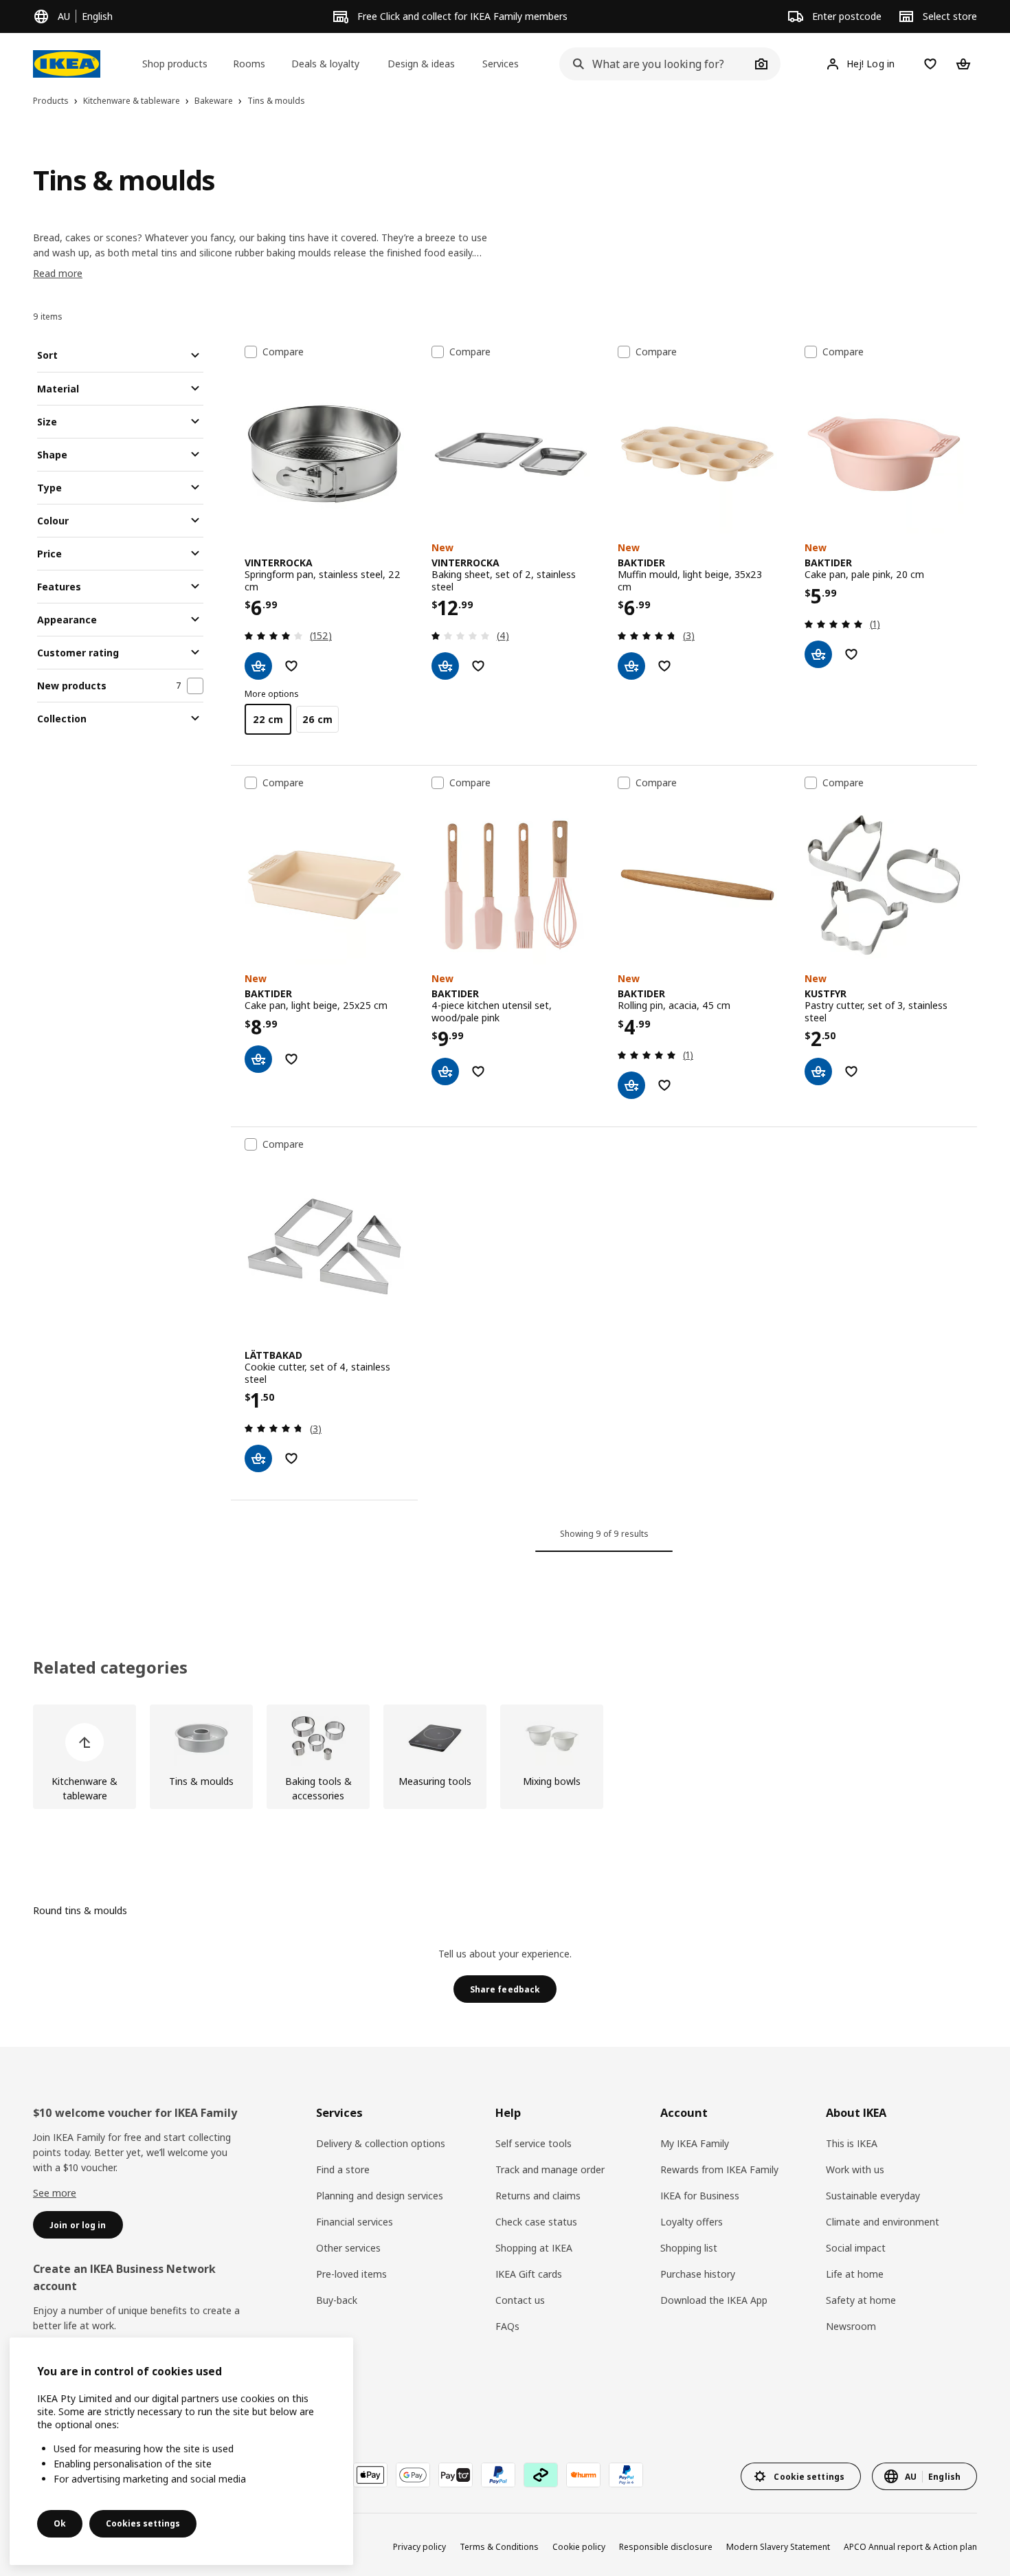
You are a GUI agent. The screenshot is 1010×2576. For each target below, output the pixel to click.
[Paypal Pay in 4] (626, 2475)
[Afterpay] (541, 2475)
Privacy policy (419, 2547)
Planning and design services (380, 2196)
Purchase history (698, 2274)
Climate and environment (883, 2222)
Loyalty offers (692, 2222)
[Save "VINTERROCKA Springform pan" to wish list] (291, 666)
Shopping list (689, 2248)
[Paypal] (498, 2475)
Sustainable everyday (873, 2196)
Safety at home (861, 2300)
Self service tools (534, 2143)
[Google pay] (413, 2475)
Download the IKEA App (714, 2300)
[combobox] (654, 64)
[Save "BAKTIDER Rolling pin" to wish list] (664, 1085)
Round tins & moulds (80, 1910)
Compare (283, 352)
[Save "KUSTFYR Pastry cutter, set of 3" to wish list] (851, 1072)
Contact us (520, 2300)
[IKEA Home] (67, 64)
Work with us (855, 2169)
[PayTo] (456, 2475)
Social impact (856, 2248)
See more (55, 2193)
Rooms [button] (249, 64)
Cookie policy (579, 2547)
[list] (505, 1757)
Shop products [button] (175, 64)
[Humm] (583, 2475)
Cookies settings (143, 2523)
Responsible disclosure (666, 2547)
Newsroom (851, 2326)
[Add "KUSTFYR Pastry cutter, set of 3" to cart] (818, 1072)
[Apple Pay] (370, 2475)
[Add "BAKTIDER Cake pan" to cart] (818, 654)
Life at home (855, 2274)
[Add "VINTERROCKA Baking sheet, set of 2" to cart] (445, 666)
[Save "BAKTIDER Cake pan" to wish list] (851, 654)
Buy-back (337, 2300)
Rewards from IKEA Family (719, 2169)
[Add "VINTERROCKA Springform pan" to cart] (258, 666)
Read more (58, 273)
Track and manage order (550, 2169)
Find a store (343, 2169)
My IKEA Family (695, 2143)
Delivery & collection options (381, 2143)
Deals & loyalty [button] (325, 64)
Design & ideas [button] (421, 64)
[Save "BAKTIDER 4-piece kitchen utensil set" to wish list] (478, 1072)
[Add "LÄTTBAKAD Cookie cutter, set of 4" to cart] (258, 1458)
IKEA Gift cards (529, 2274)
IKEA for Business (700, 2196)
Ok (60, 2523)
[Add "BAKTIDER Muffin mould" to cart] (631, 666)
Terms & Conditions (499, 2547)
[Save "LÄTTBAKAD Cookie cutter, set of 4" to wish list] (291, 1458)
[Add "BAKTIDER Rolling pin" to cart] (631, 1085)
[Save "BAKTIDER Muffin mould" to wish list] (664, 666)
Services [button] (501, 64)
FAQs (507, 2326)
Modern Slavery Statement (778, 2547)
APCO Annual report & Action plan (910, 2547)
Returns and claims (538, 2196)
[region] (181, 2451)
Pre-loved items (351, 2274)
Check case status (536, 2222)
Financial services (355, 2222)
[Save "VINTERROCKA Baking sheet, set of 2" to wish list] (478, 666)
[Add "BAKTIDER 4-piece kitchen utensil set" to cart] (445, 1072)
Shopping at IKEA (534, 2248)
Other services (348, 2248)
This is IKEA (852, 2143)
